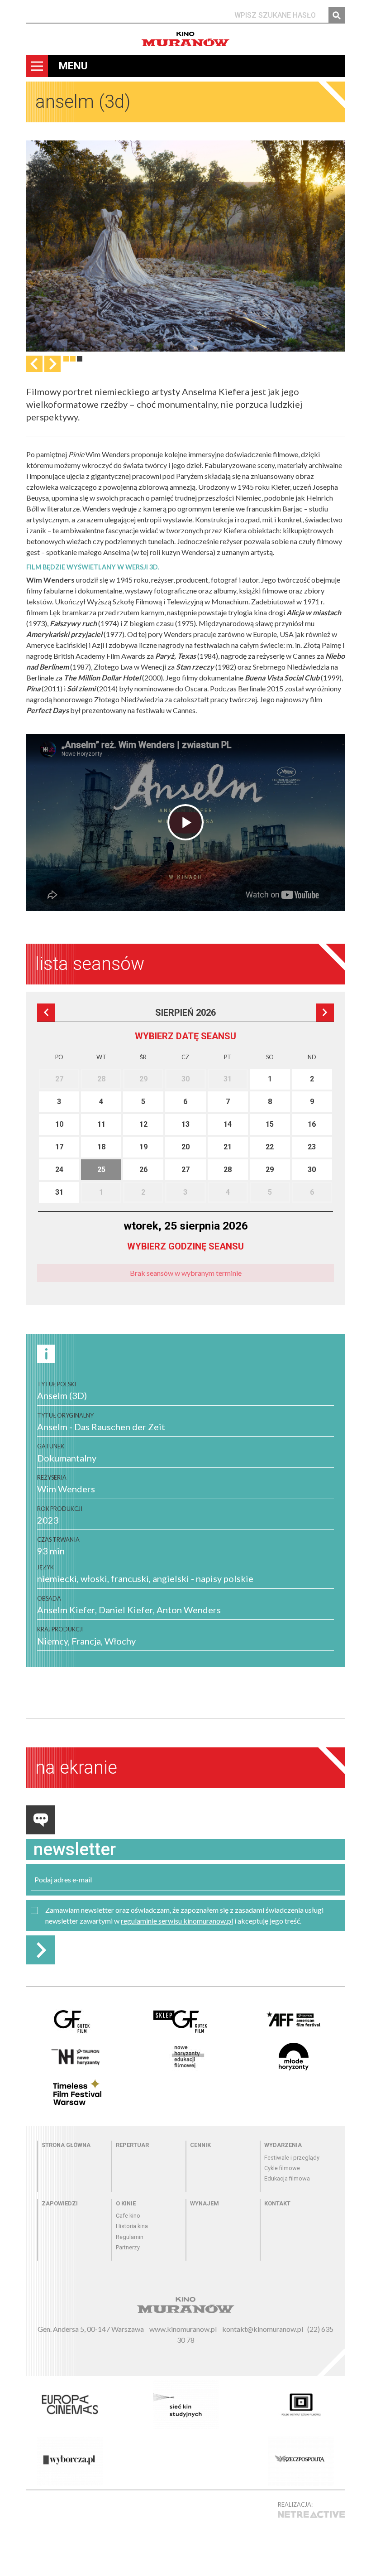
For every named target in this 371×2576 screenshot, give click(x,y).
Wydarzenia (283, 2145)
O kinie (126, 2203)
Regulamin (130, 2237)
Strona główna (66, 2145)
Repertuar (132, 2145)
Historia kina (132, 2226)
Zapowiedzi (60, 2203)
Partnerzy (128, 2247)
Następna (52, 364)
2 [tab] (73, 359)
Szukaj (337, 15)
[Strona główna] (185, 39)
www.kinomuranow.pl (183, 2329)
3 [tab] (80, 359)
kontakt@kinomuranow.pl (263, 2329)
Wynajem (205, 2203)
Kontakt (277, 2203)
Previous (34, 364)
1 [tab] (66, 359)
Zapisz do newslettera (41, 1950)
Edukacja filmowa (287, 2178)
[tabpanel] (185, 246)
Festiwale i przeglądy (292, 2158)
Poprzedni (46, 1013)
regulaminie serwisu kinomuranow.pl (177, 1921)
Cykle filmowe (282, 2168)
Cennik (200, 2145)
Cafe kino (128, 2216)
